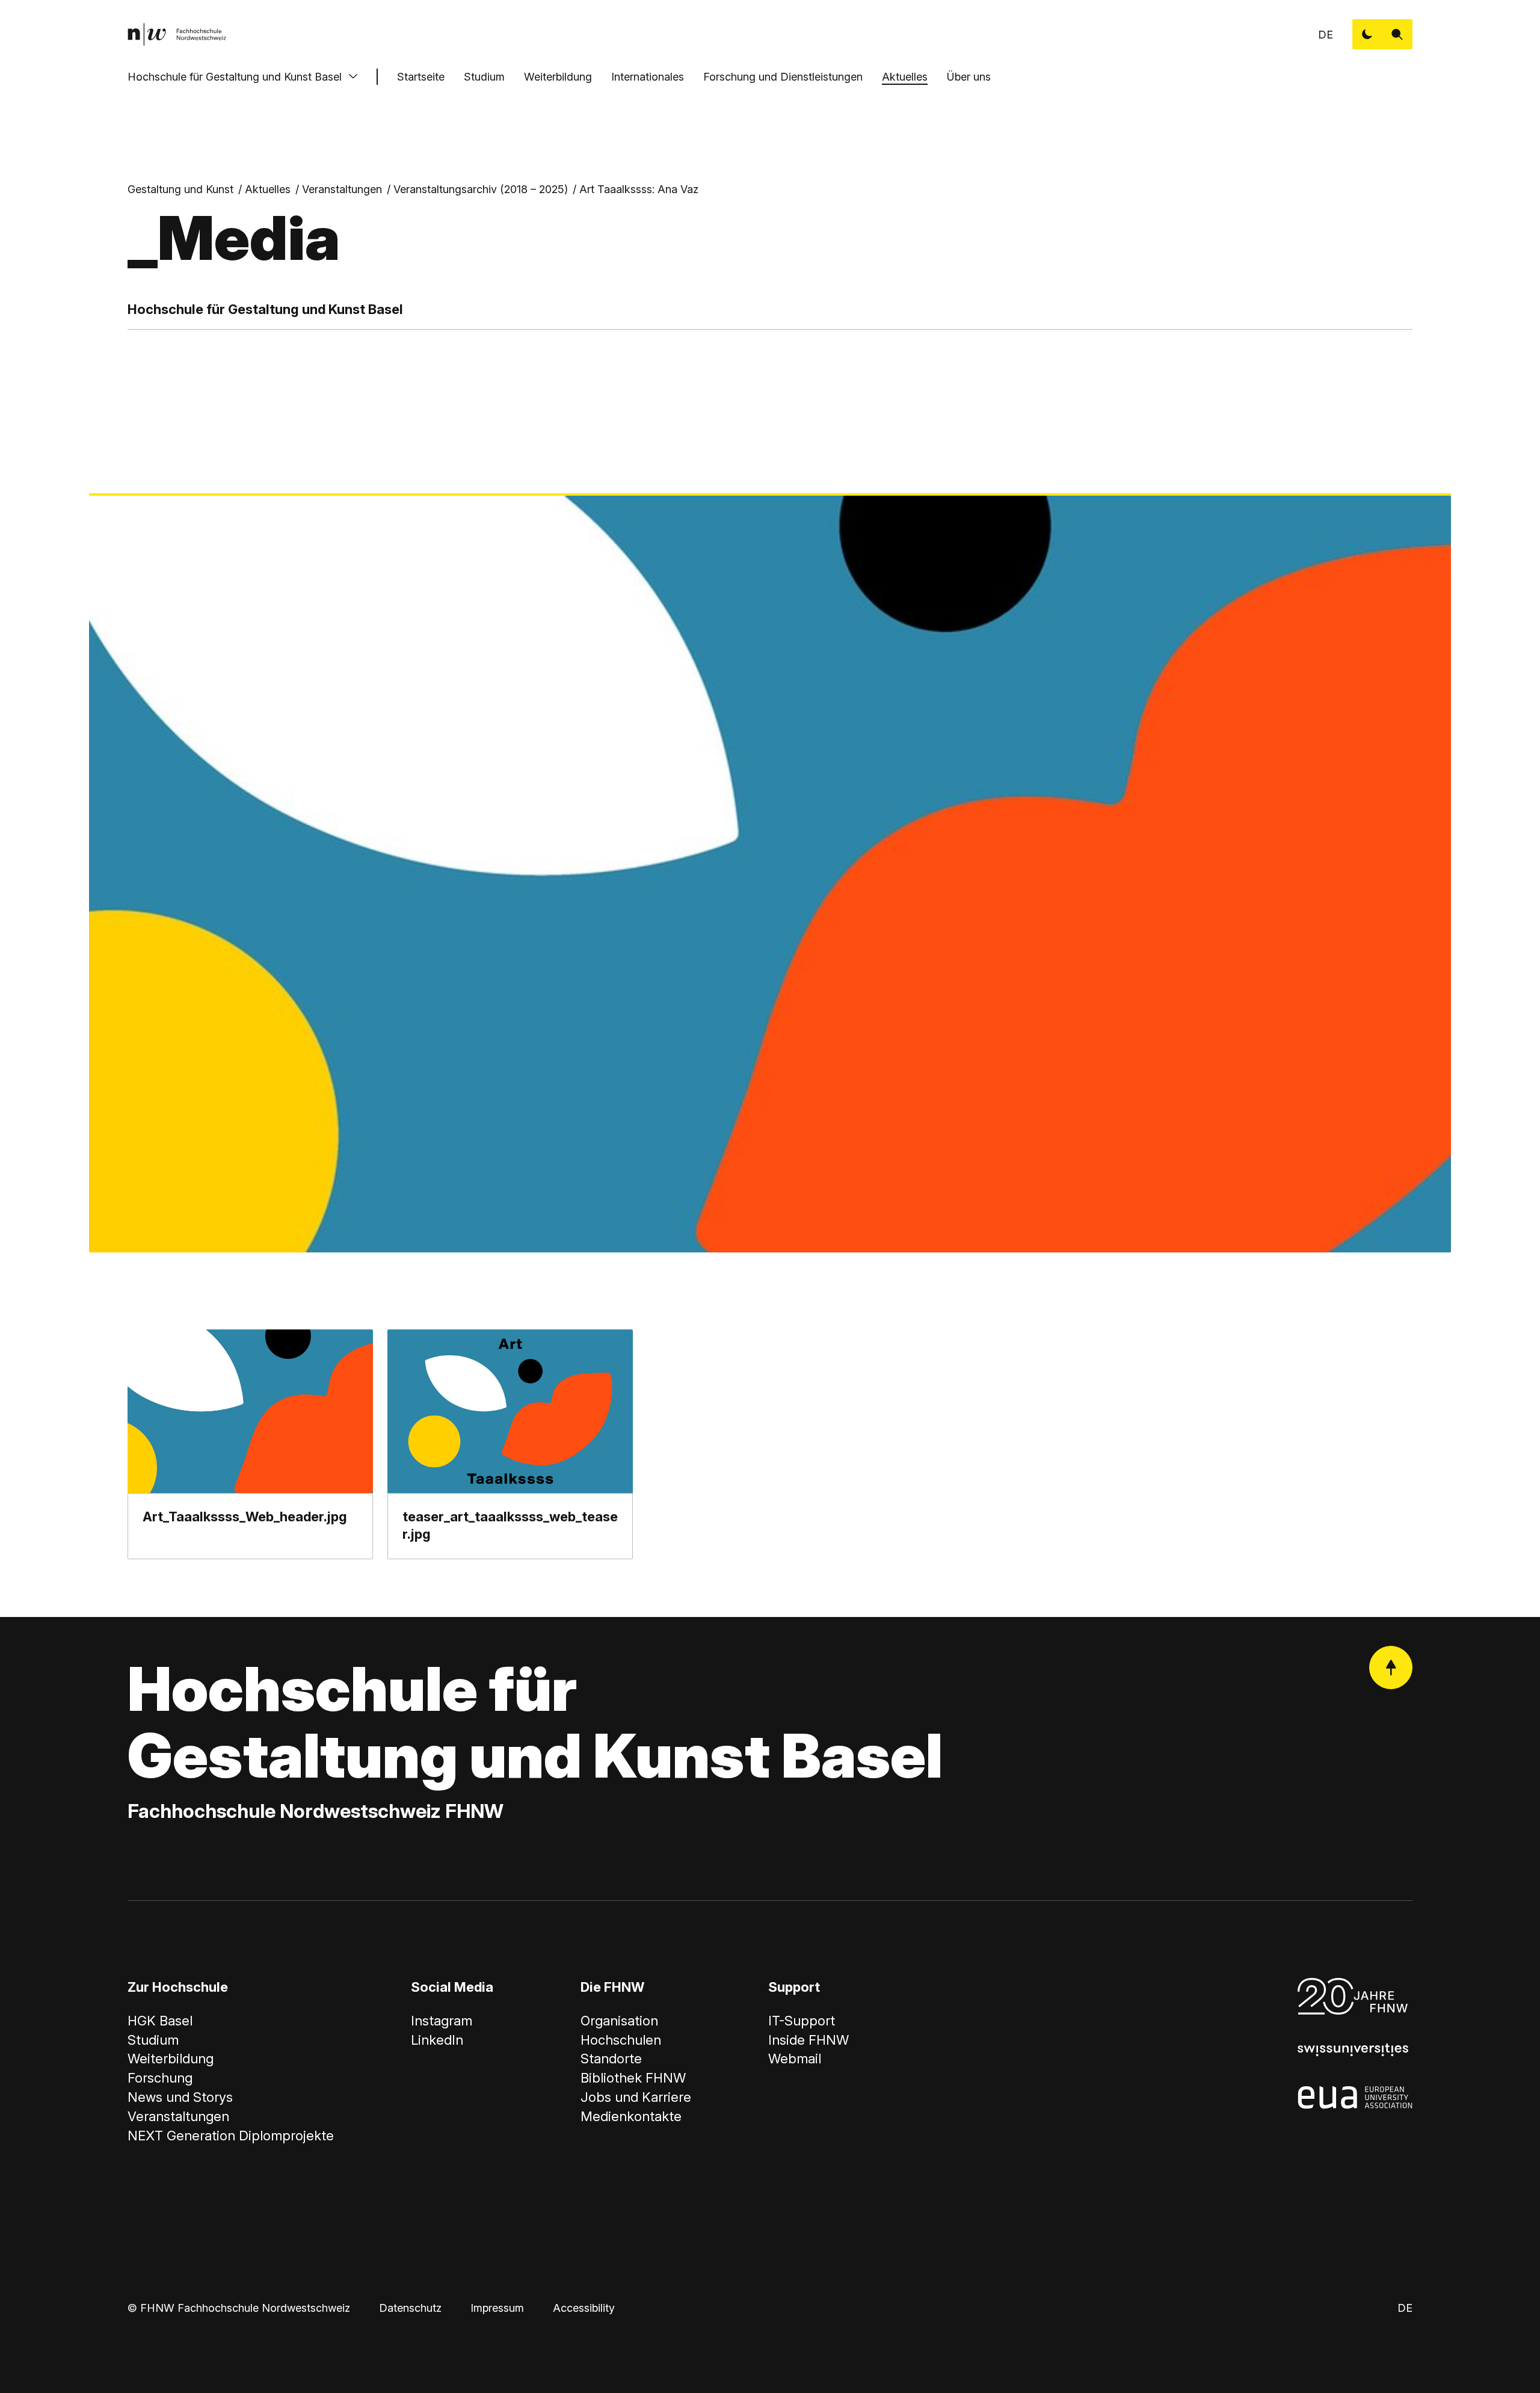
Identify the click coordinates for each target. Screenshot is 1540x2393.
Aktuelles (905, 77)
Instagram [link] (442, 2021)
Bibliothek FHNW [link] (633, 2078)
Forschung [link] (160, 2078)
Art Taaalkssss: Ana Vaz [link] (639, 189)
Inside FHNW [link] (808, 2040)
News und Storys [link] (180, 2097)
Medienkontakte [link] (631, 2116)
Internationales (648, 77)
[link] (177, 34)
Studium (484, 77)
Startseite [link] (421, 77)
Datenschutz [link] (410, 2308)
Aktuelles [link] (268, 189)
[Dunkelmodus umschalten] (1367, 34)
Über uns (969, 77)
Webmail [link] (795, 2059)
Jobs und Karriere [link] (636, 2097)
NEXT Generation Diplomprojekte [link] (231, 2136)
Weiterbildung (558, 77)
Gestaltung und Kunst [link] (180, 189)
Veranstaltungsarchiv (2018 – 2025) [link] (481, 189)
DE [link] (1326, 35)
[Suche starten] (1397, 34)
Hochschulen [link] (621, 2040)
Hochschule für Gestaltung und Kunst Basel (235, 77)
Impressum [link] (497, 2308)
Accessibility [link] (584, 2308)
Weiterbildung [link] (171, 2059)
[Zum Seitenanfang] (1391, 1668)
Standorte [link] (611, 2059)
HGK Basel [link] (160, 2021)
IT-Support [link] (802, 2021)
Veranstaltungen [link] (342, 189)
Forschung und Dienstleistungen (783, 77)
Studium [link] (153, 2040)
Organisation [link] (619, 2021)
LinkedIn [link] (437, 2040)
